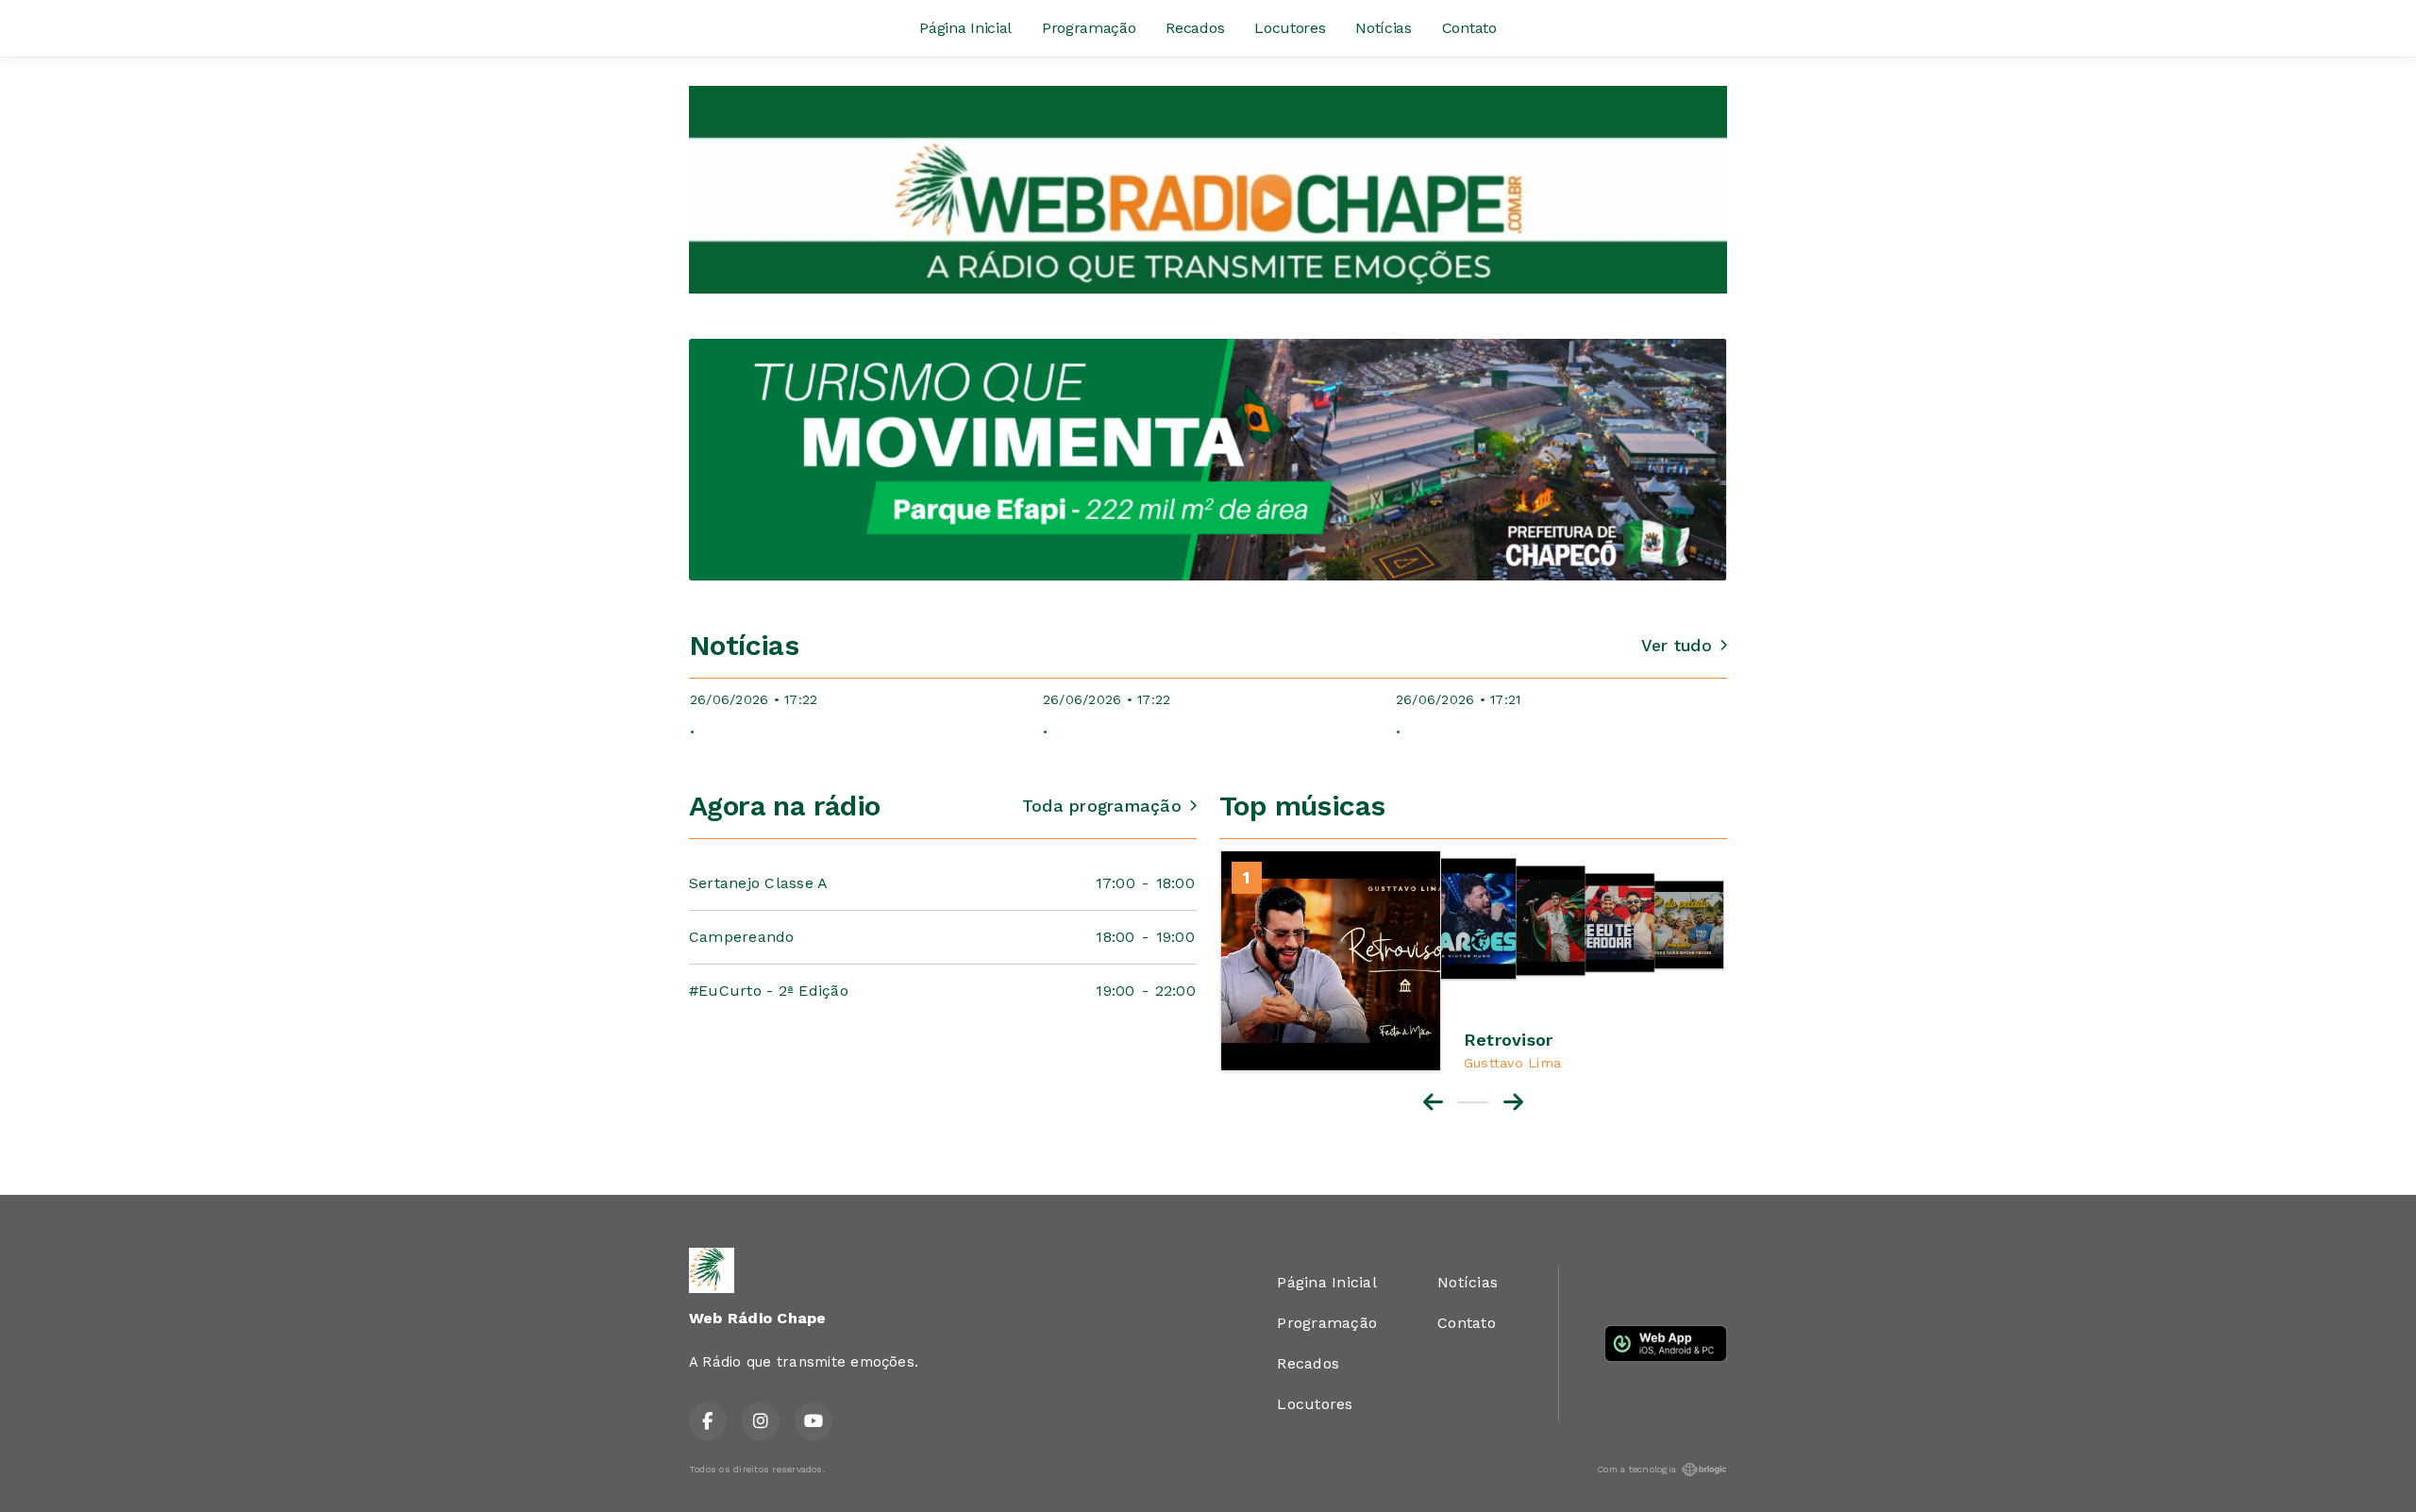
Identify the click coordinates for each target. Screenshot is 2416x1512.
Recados (1195, 28)
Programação (1089, 28)
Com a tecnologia (1636, 1469)
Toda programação (1102, 806)
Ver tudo (1677, 646)
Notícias (1383, 28)
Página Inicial (965, 28)
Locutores (1290, 28)
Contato (1469, 28)
